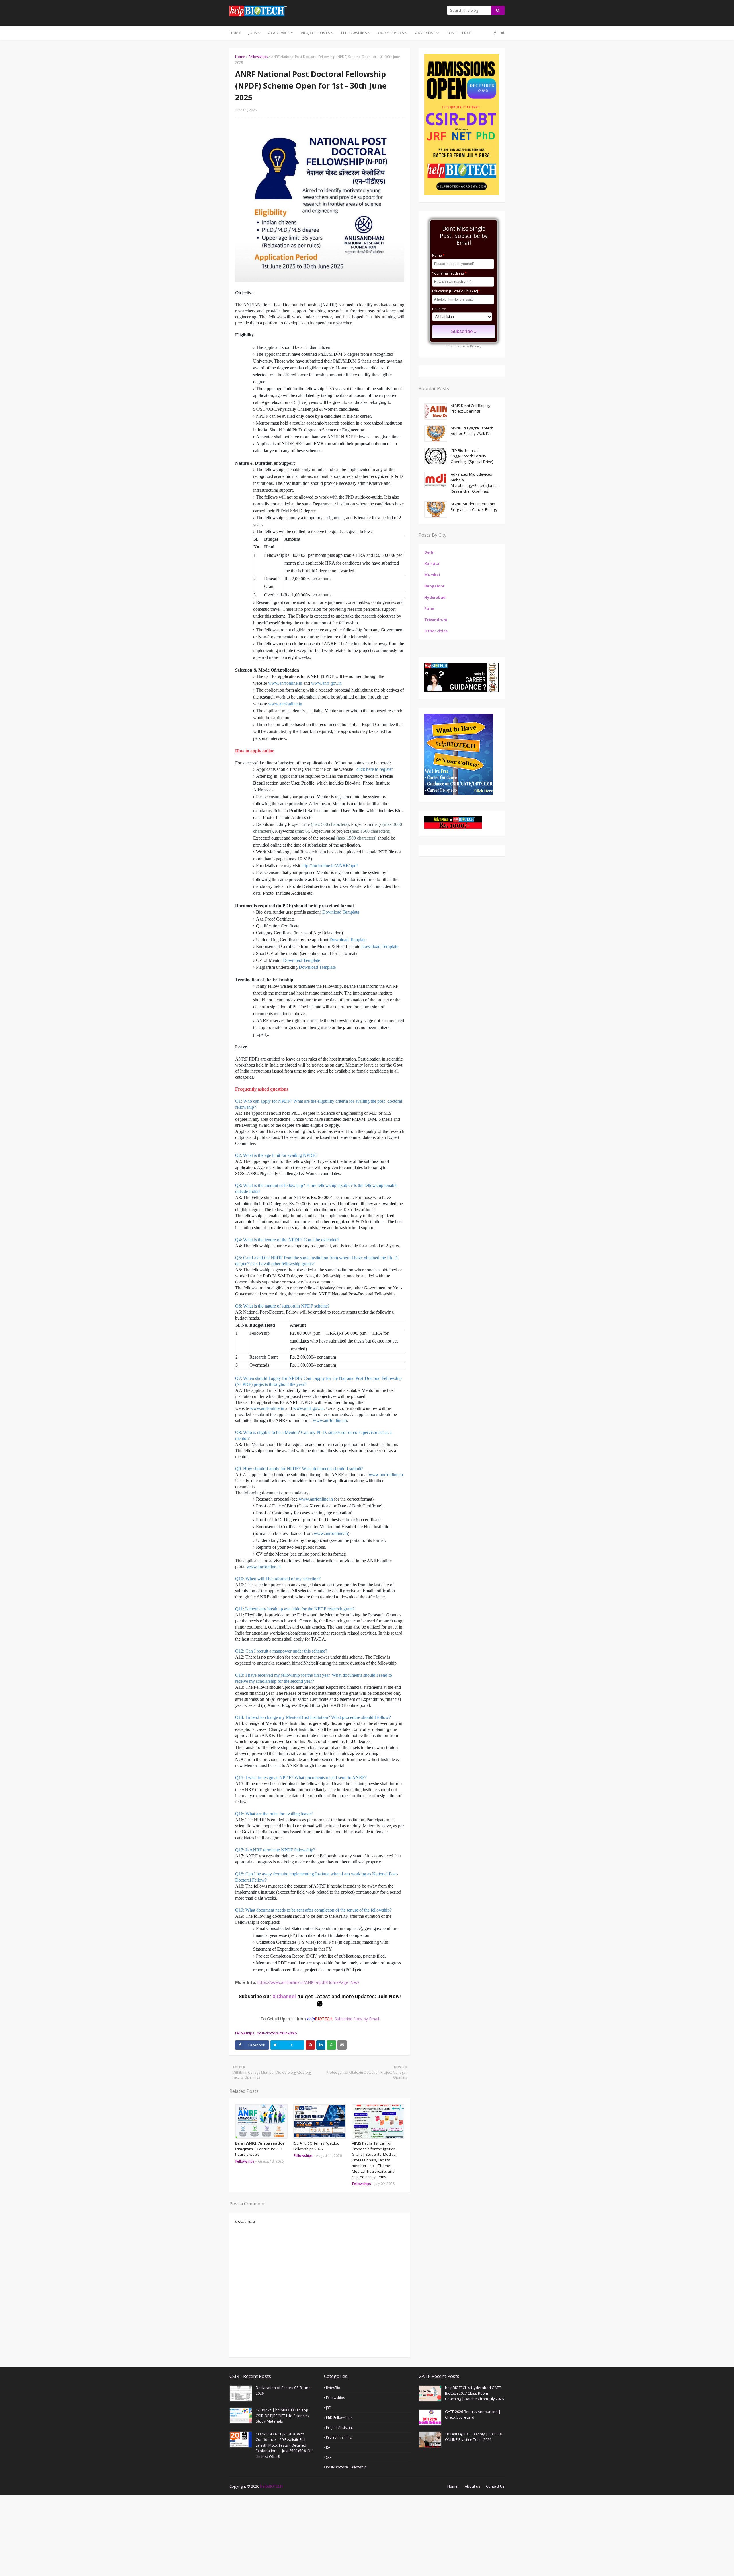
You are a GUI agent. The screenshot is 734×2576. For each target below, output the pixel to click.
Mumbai (432, 575)
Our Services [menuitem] (391, 33)
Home (240, 57)
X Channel (285, 1996)
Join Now (388, 1996)
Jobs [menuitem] (253, 33)
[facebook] (495, 33)
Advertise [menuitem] (425, 33)
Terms (460, 346)
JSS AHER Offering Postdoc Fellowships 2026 (316, 2146)
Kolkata (432, 563)
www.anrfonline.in (286, 683)
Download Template (341, 912)
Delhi (429, 552)
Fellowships (258, 57)
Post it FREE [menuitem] (459, 33)
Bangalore (434, 586)
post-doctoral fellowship (277, 2033)
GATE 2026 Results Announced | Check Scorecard (473, 2414)
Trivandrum (436, 620)
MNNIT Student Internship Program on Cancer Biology (474, 507)
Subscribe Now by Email (357, 2019)
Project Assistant (339, 2428)
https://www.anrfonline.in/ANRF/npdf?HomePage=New (308, 1982)
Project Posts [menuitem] (316, 33)
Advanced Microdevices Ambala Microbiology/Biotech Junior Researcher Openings (474, 483)
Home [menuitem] (235, 33)
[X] (502, 33)
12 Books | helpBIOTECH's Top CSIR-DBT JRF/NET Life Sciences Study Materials (282, 2416)
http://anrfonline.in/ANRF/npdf (330, 866)
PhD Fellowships (339, 2418)
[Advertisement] (172, 2535)
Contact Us (495, 2486)
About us (473, 2486)
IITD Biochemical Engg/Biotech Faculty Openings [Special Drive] (472, 456)
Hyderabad (435, 597)
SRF (329, 2457)
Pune (429, 608)
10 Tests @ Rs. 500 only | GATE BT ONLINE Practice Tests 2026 (474, 2437)
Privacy (476, 346)
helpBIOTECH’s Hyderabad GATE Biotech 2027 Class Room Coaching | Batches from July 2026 (474, 2393)
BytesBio (333, 2388)
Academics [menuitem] (279, 33)
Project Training (339, 2437)
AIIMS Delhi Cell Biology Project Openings (471, 408)
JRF (328, 2408)
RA (328, 2447)
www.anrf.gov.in (326, 683)
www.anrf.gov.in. (309, 1408)
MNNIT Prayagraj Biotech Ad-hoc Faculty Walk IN (472, 431)
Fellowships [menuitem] (354, 33)
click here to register (375, 769)
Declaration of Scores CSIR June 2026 (283, 2390)
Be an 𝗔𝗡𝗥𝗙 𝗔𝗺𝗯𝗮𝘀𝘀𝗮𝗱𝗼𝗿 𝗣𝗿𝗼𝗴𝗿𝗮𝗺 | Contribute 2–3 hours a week (260, 2149)
